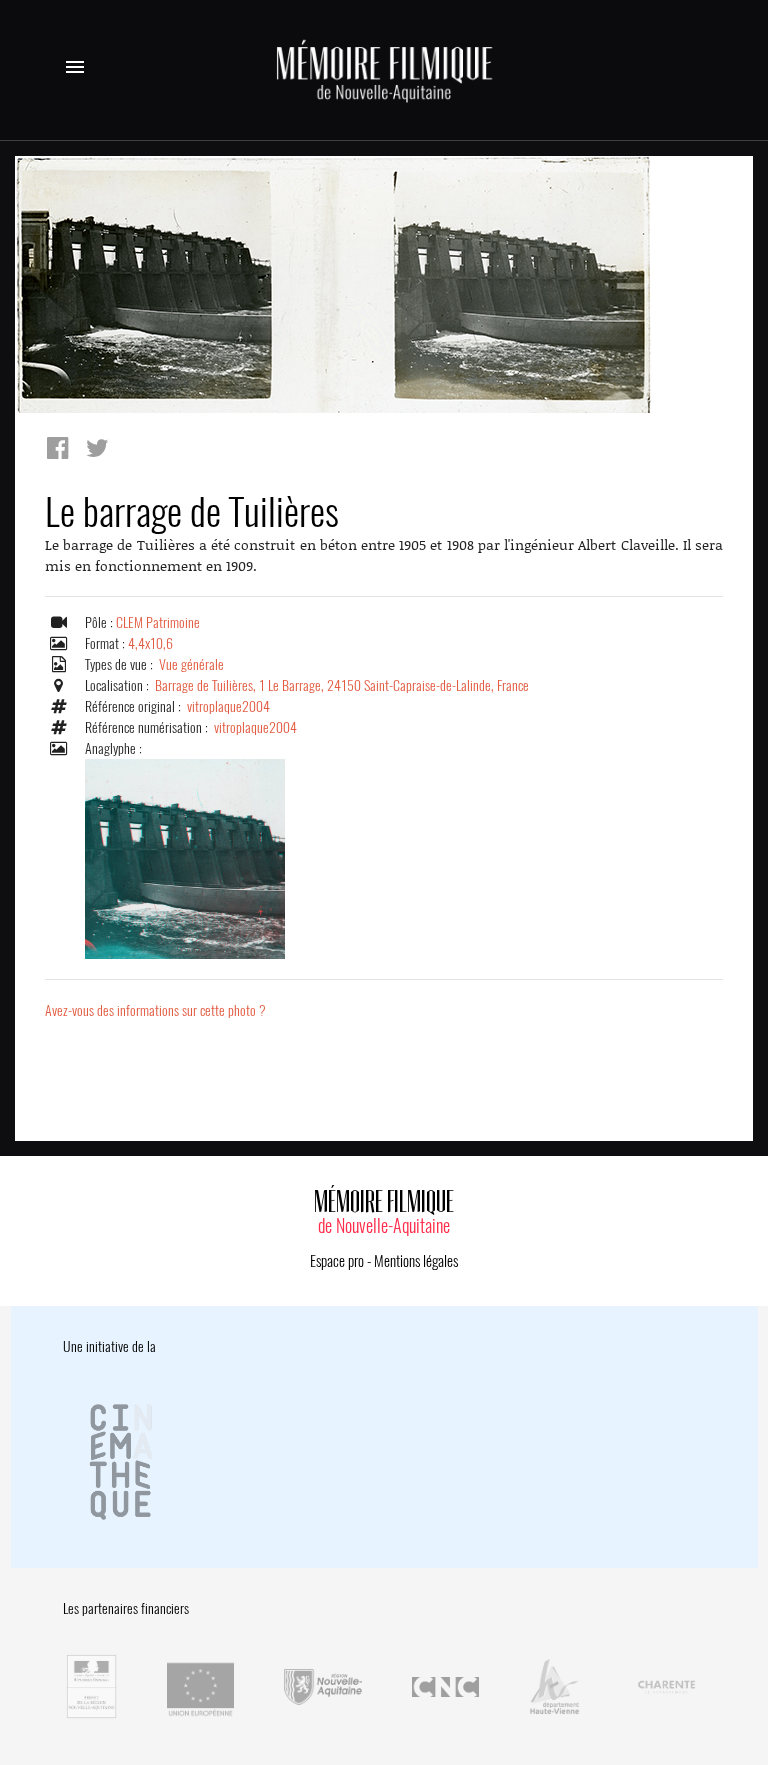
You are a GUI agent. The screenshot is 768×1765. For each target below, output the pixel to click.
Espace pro (337, 1261)
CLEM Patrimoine (158, 622)
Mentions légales (416, 1261)
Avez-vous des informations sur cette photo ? (155, 1010)
